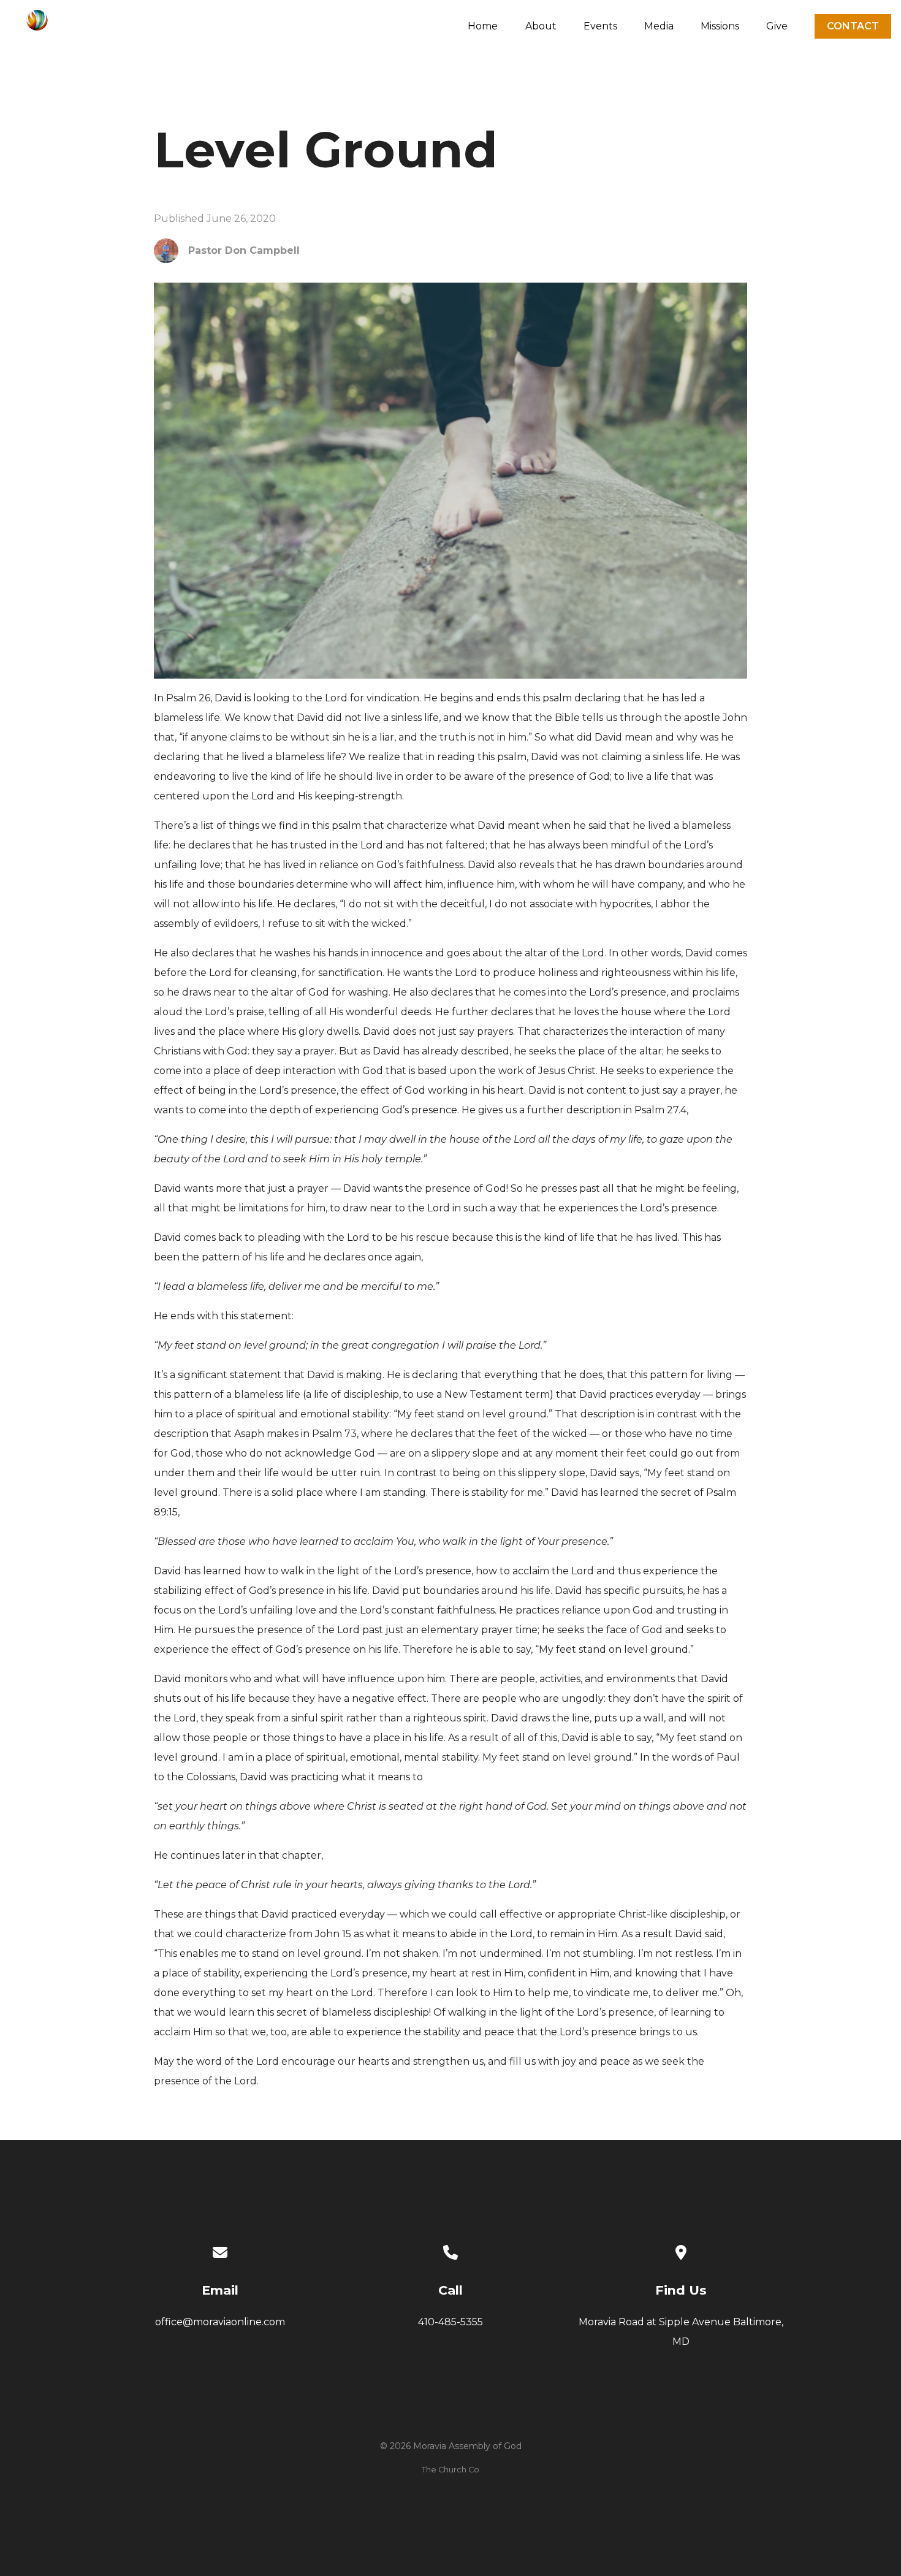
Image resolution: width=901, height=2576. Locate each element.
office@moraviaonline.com (220, 2322)
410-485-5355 (450, 2322)
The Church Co (450, 2470)
